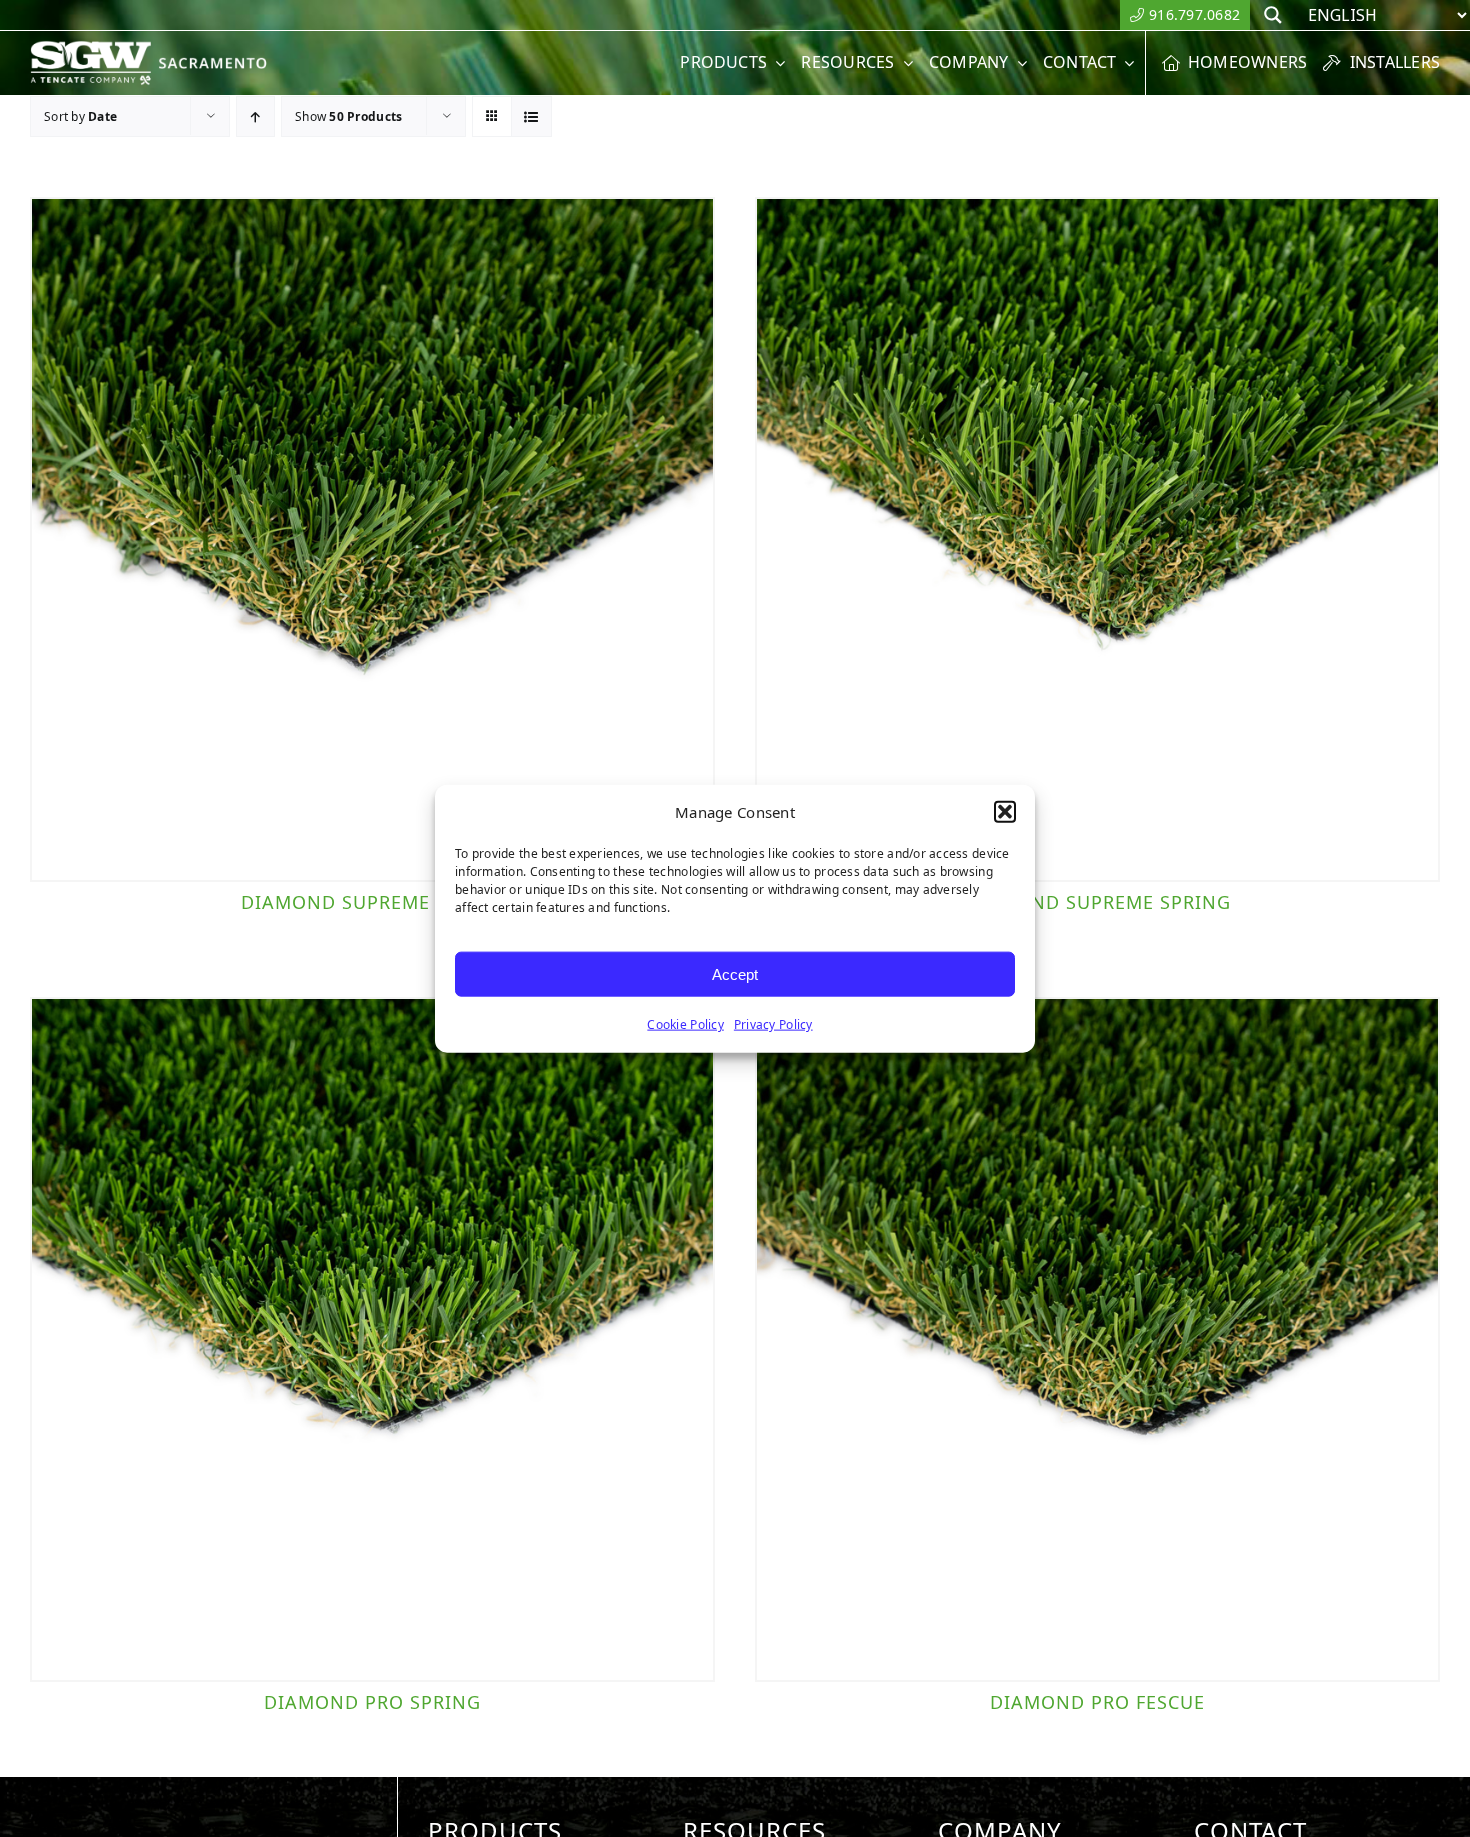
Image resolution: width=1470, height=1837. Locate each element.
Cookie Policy (685, 1024)
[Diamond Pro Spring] (372, 1339)
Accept (735, 973)
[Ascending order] (255, 116)
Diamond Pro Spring (372, 1702)
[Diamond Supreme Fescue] (372, 539)
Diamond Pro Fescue (1097, 1702)
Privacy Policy (773, 1024)
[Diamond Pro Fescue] (1097, 1339)
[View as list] (531, 116)
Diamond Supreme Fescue (373, 902)
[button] (1005, 812)
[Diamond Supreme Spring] (1097, 539)
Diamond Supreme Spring (1098, 902)
